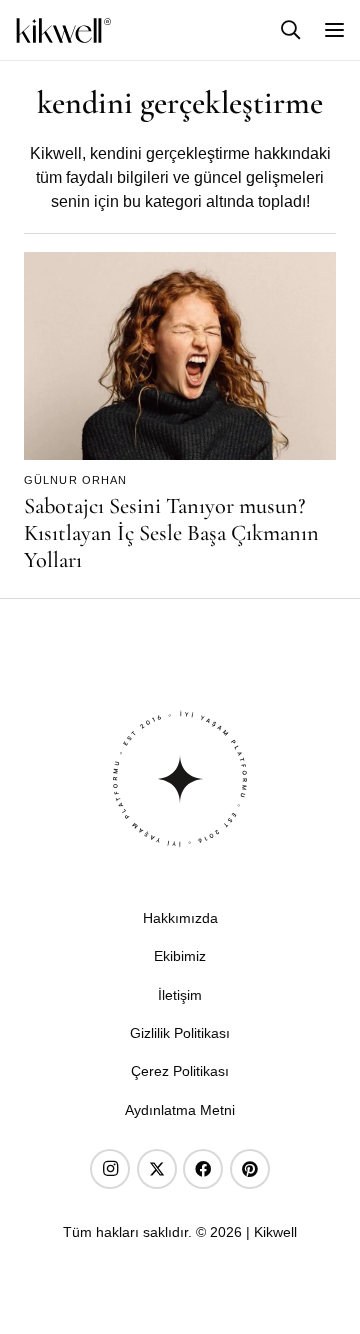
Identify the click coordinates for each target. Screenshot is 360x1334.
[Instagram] (110, 1169)
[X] (157, 1169)
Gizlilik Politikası (180, 1033)
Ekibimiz (180, 956)
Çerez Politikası (180, 1071)
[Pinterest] (250, 1169)
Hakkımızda (180, 918)
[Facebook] (203, 1169)
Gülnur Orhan (75, 480)
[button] (291, 29)
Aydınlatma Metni (180, 1110)
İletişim (180, 995)
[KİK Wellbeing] (63, 30)
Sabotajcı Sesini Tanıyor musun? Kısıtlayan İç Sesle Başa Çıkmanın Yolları (171, 532)
